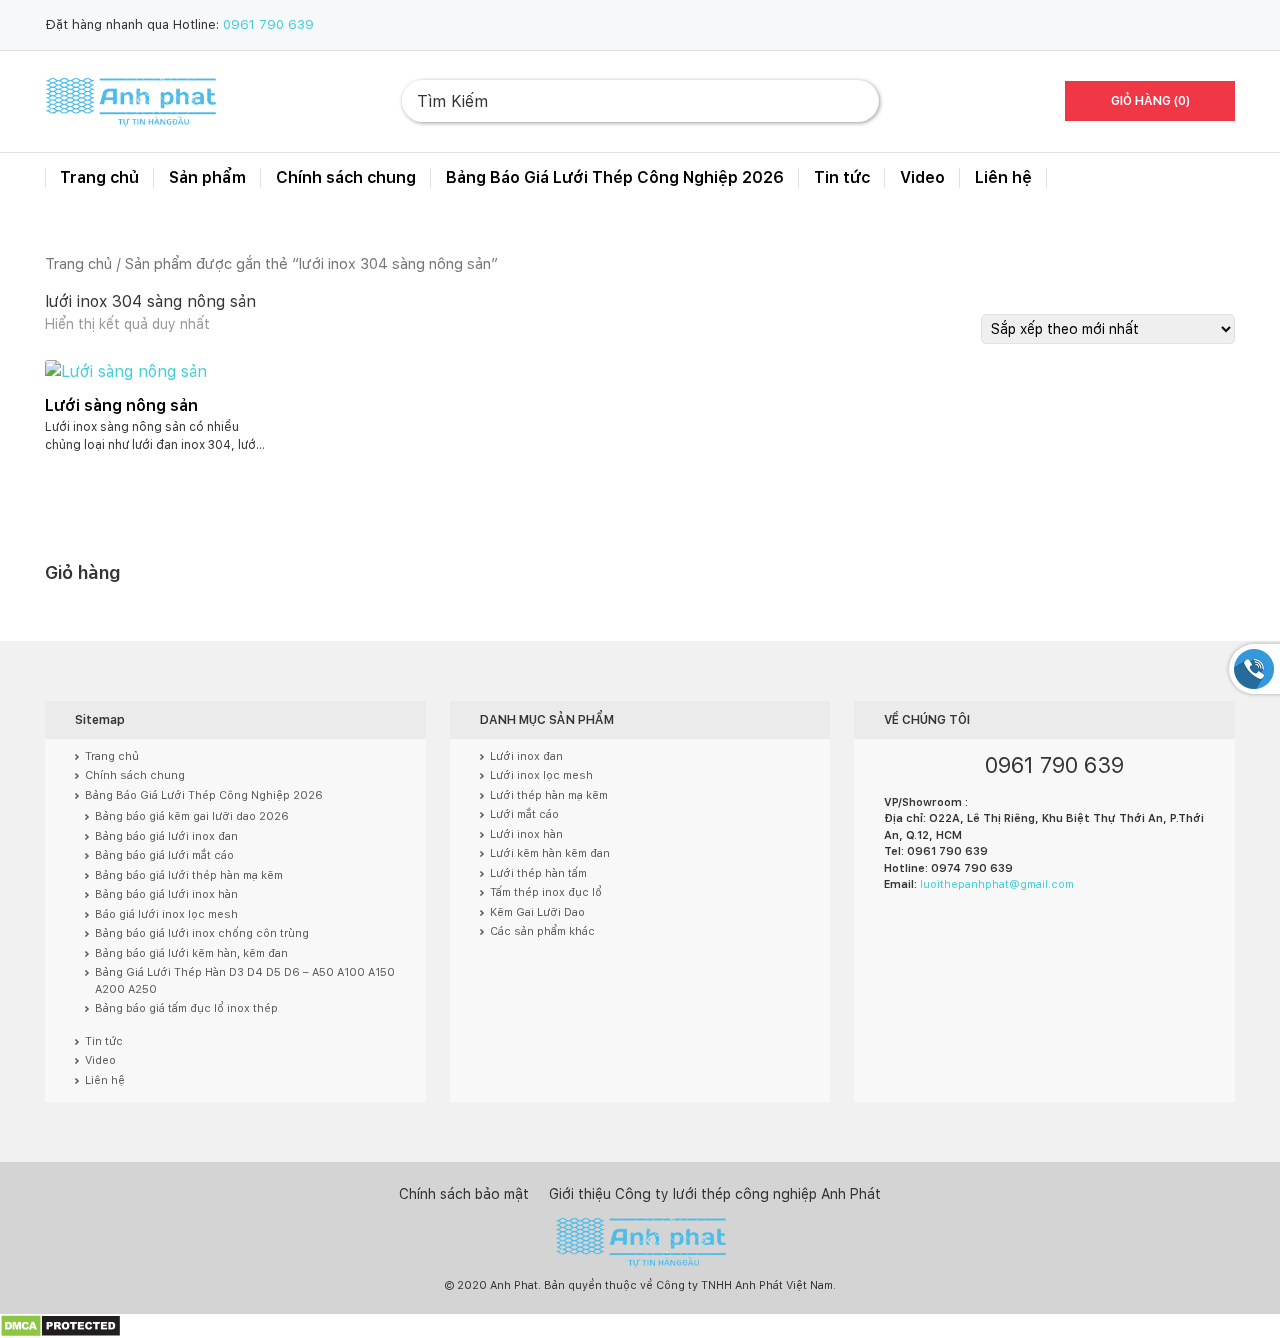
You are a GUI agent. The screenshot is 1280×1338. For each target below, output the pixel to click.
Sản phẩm (207, 177)
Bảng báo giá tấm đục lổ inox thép (186, 1008)
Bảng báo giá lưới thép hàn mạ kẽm (189, 875)
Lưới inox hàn (526, 834)
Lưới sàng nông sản (121, 405)
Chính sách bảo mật (464, 1194)
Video (922, 177)
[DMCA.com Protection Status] (60, 1325)
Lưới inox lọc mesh (541, 775)
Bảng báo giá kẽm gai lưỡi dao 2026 (192, 816)
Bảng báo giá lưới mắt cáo (164, 855)
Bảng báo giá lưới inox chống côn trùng (202, 933)
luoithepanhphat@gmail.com (997, 884)
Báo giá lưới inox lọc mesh (166, 914)
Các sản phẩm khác (542, 931)
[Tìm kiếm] (848, 101)
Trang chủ (99, 177)
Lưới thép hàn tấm (538, 873)
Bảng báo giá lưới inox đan (166, 836)
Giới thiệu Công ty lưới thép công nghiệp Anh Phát (715, 1194)
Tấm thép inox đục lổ (546, 892)
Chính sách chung (346, 177)
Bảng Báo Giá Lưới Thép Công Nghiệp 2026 (615, 177)
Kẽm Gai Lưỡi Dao (537, 912)
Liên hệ (1003, 177)
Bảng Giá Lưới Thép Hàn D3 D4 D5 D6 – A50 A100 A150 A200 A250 (245, 981)
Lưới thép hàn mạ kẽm (549, 795)
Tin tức (842, 177)
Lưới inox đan (526, 756)
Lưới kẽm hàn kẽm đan (550, 853)
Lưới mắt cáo (524, 814)
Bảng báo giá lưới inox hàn (166, 894)
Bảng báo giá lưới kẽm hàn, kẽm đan (191, 953)
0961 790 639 (268, 24)
